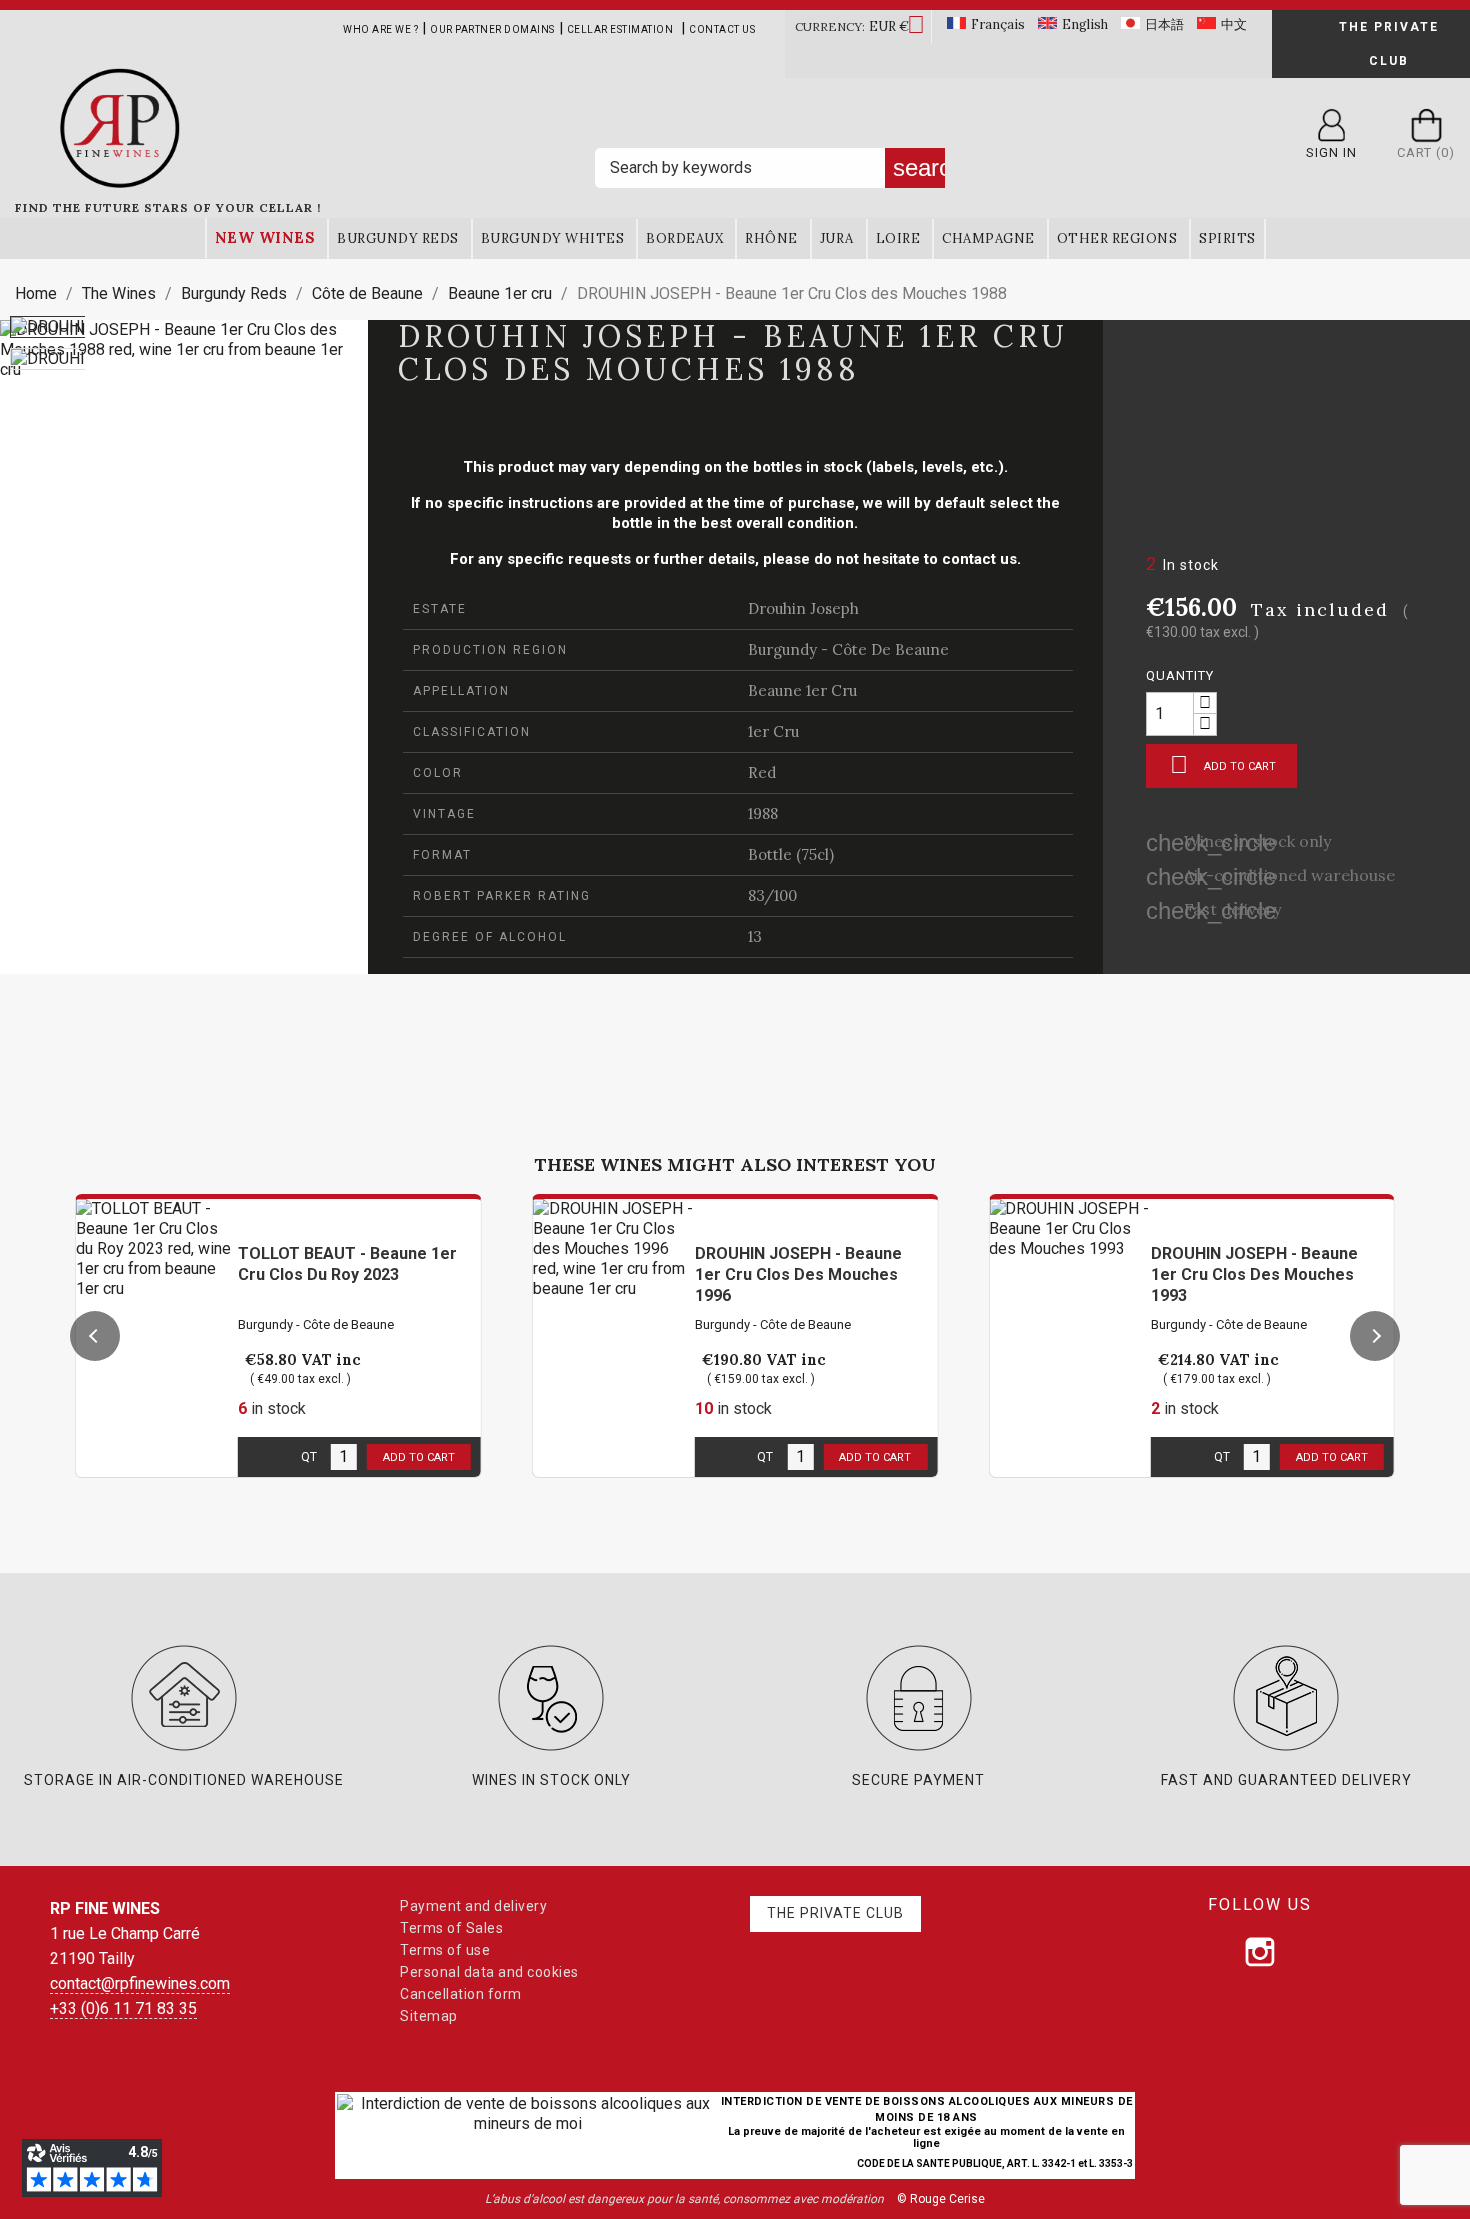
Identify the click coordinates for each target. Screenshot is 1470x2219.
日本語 (1164, 24)
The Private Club (1389, 44)
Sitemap (429, 2016)
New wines (265, 237)
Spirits (1227, 238)
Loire (898, 238)
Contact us (722, 29)
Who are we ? (380, 29)
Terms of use (445, 1950)
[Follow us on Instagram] (1260, 1952)
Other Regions (1117, 238)
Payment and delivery (473, 1906)
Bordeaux (684, 238)
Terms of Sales (451, 1928)
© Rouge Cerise (941, 2199)
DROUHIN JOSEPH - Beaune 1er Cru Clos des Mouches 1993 (1254, 1274)
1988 (763, 813)
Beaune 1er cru (802, 690)
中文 (1234, 24)
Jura (837, 238)
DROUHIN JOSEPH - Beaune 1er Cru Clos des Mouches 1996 (798, 1274)
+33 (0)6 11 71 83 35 (123, 2008)
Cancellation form (461, 1994)
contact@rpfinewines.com (140, 1983)
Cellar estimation (620, 29)
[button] (95, 1336)
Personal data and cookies (489, 1972)
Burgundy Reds (398, 238)
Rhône (771, 238)
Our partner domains (492, 29)
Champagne (988, 238)
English (1085, 24)
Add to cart (1223, 764)
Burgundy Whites (553, 238)
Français (998, 24)
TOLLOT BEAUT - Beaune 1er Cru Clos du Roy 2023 (347, 1264)
